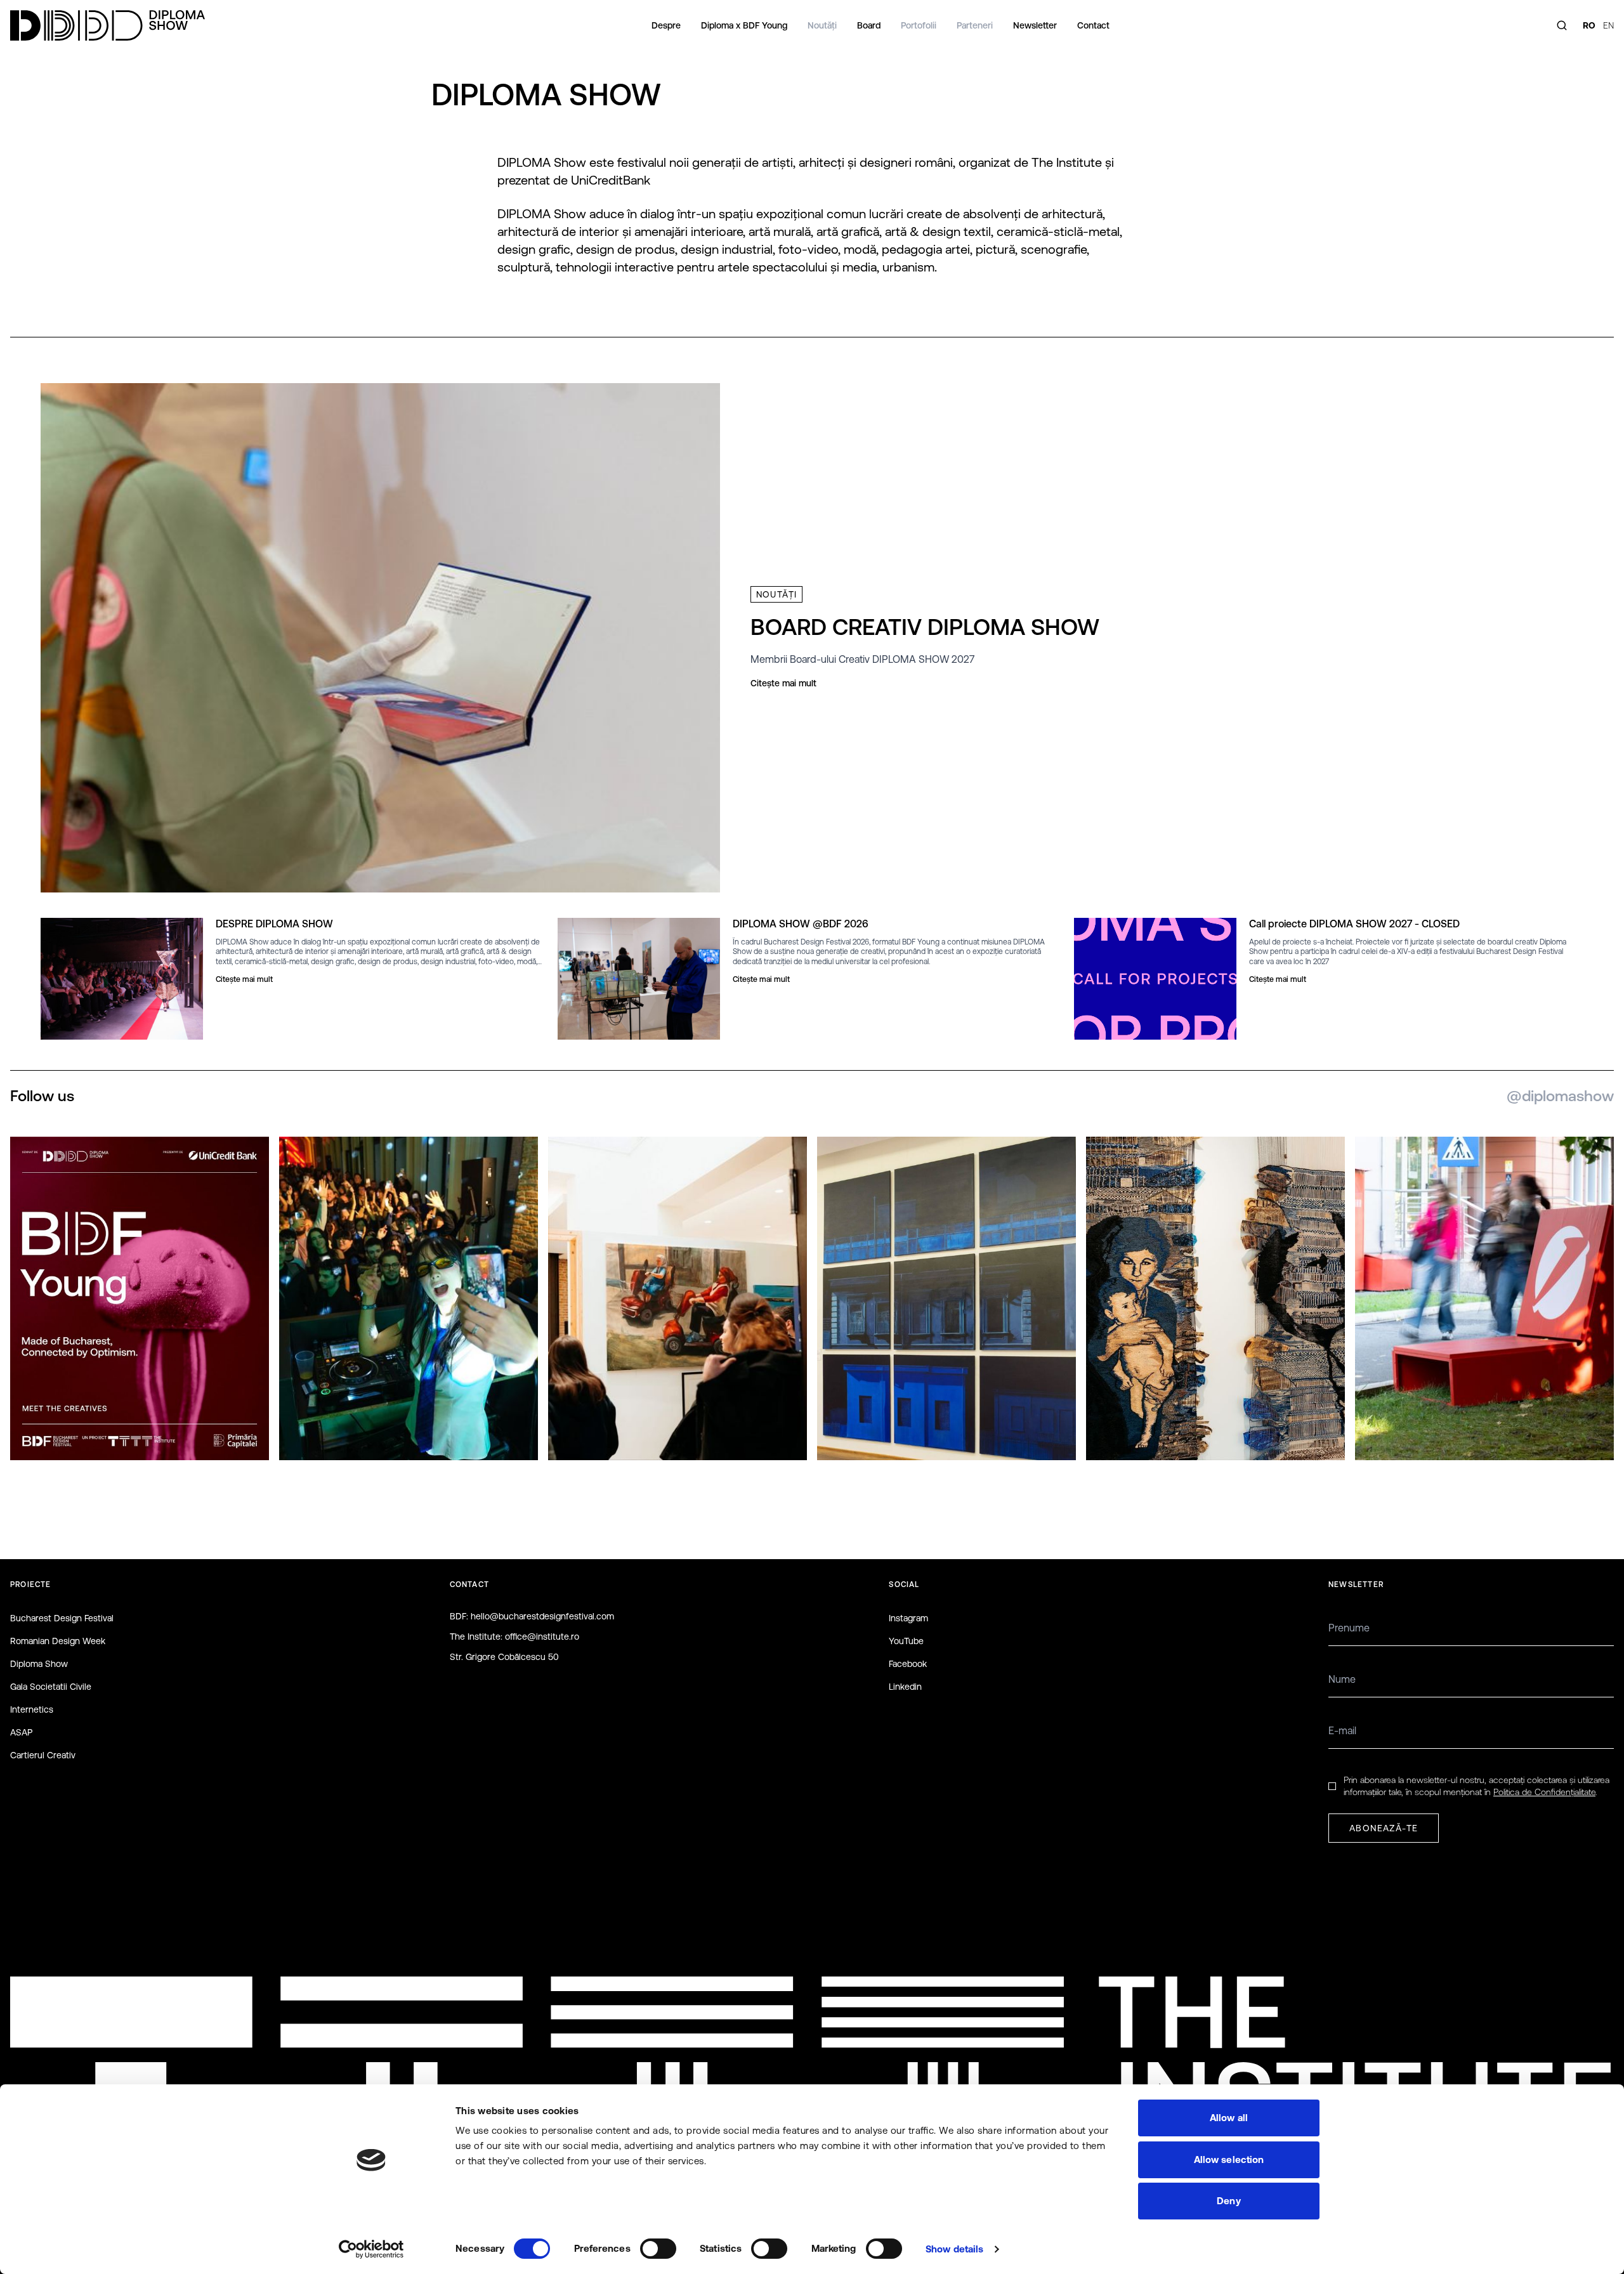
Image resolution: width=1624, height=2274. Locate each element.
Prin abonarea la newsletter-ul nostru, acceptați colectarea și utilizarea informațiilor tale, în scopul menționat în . (1477, 1786)
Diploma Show (39, 1664)
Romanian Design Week (58, 1641)
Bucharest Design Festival (62, 1618)
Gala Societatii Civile (51, 1687)
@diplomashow (1560, 1096)
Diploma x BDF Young (744, 25)
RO (1589, 25)
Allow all (1229, 2118)
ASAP (21, 1732)
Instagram (908, 1618)
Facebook (908, 1664)
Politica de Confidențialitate (1544, 1792)
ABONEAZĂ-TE (1384, 1828)
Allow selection (1229, 2160)
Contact (1093, 25)
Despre (666, 25)
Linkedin (905, 1687)
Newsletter (1035, 25)
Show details (954, 2249)
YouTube (906, 1641)
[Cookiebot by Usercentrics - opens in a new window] (371, 2249)
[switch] (658, 2249)
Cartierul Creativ (43, 1755)
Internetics (32, 1709)
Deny (1228, 2201)
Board (869, 25)
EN (1608, 25)
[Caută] (1562, 25)
